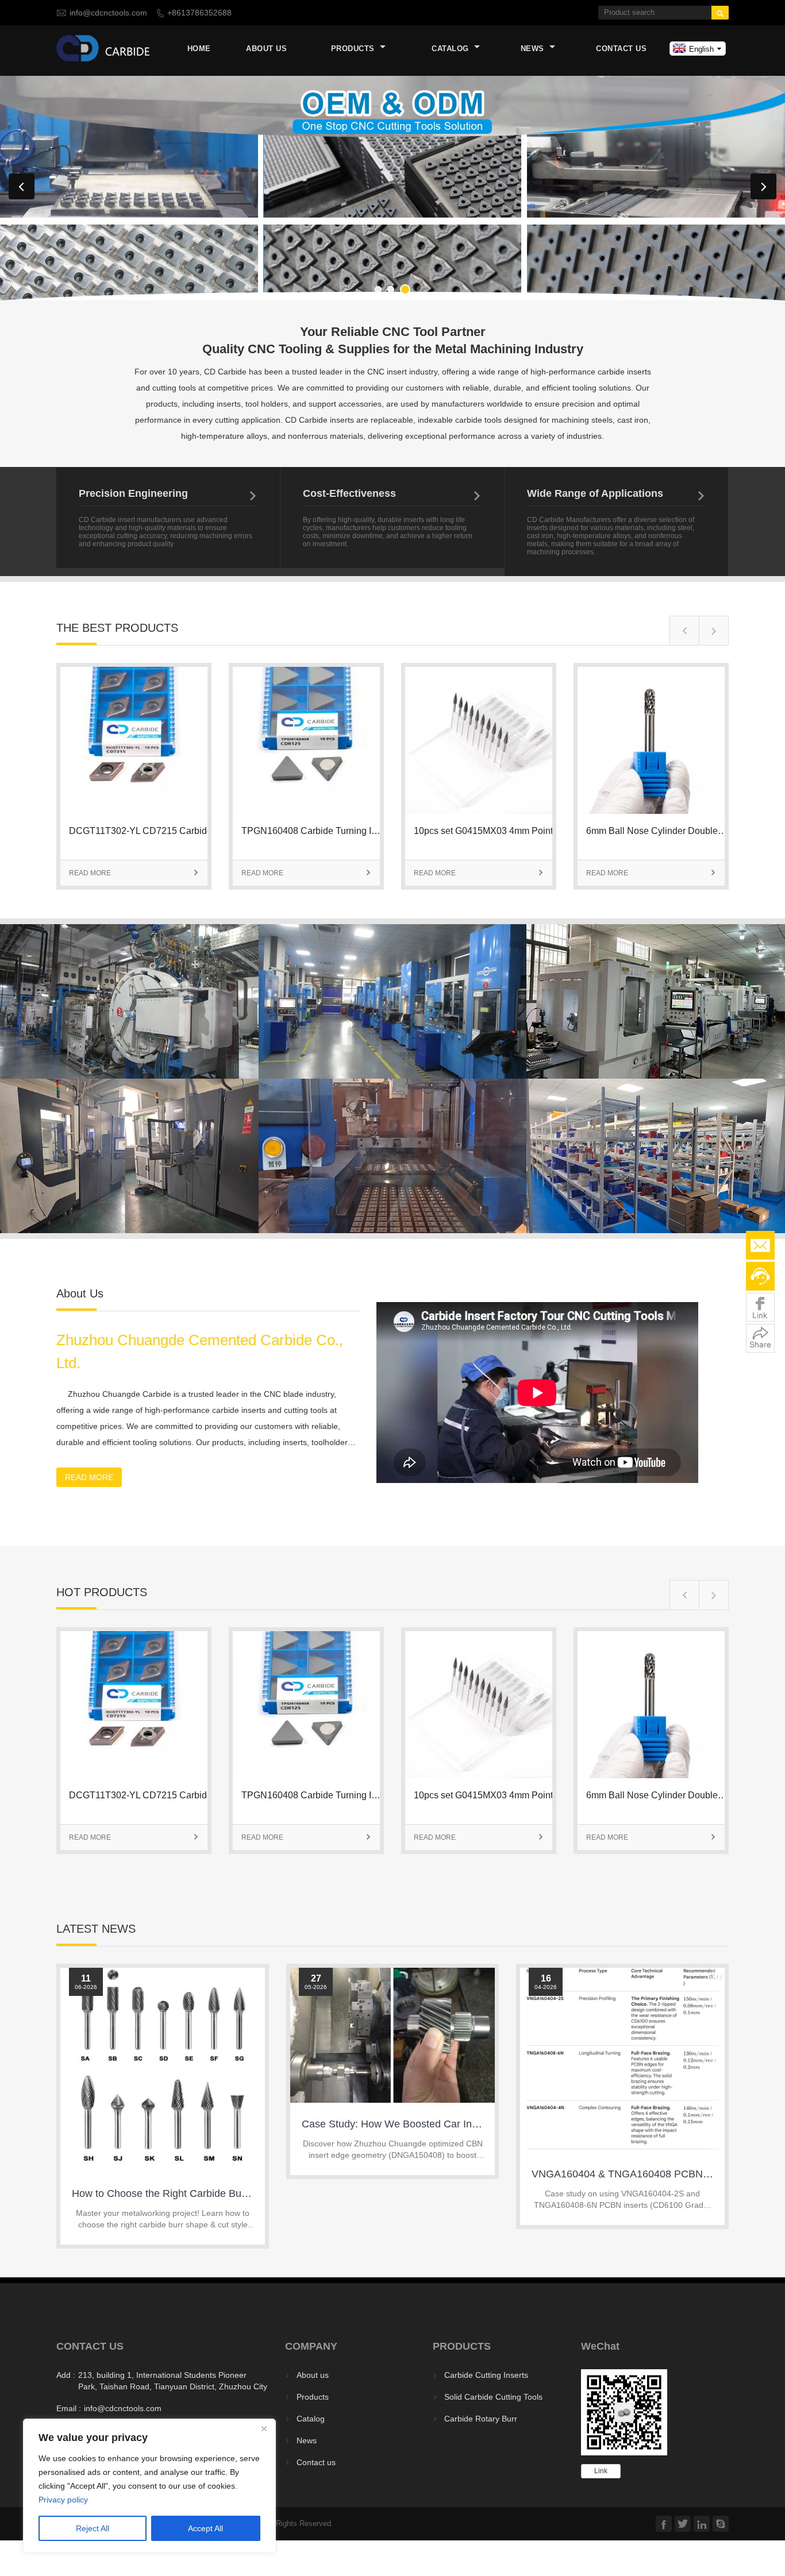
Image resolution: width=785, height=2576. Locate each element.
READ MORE (134, 873)
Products (354, 49)
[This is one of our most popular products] (134, 811)
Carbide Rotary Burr (481, 2419)
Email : (69, 2408)
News (534, 49)
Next (763, 186)
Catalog (451, 49)
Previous (22, 186)
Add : (66, 2375)
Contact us (621, 49)
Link (601, 2471)
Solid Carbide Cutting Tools (493, 2397)
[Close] (264, 2428)
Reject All (93, 2528)
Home (199, 49)
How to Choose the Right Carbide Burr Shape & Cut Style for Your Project (240, 2193)
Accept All (205, 2528)
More (125, 987)
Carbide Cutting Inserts (486, 2375)
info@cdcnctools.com (108, 13)
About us (266, 49)
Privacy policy (63, 2500)
